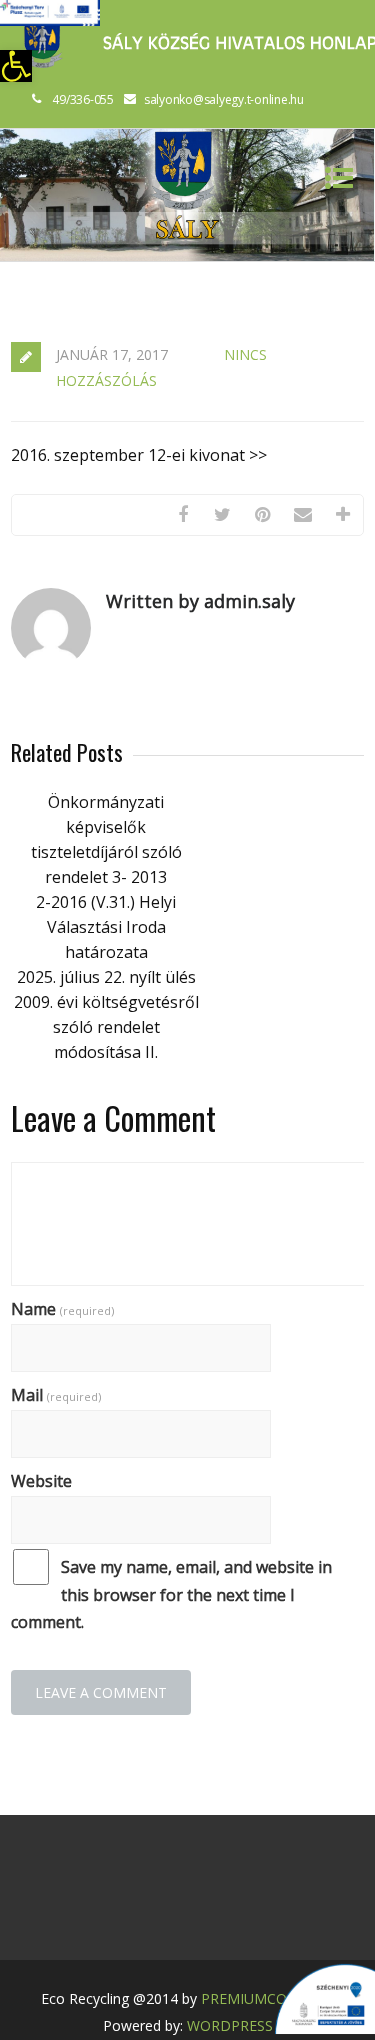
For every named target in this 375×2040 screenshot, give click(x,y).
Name (62, 1309)
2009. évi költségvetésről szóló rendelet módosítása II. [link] (106, 1027)
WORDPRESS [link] (230, 2025)
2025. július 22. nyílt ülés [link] (106, 977)
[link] (16, 66)
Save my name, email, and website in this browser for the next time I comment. (171, 1594)
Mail (56, 1395)
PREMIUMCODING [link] (262, 1998)
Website (41, 1481)
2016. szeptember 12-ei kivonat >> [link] (139, 455)
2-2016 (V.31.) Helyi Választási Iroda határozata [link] (106, 927)
